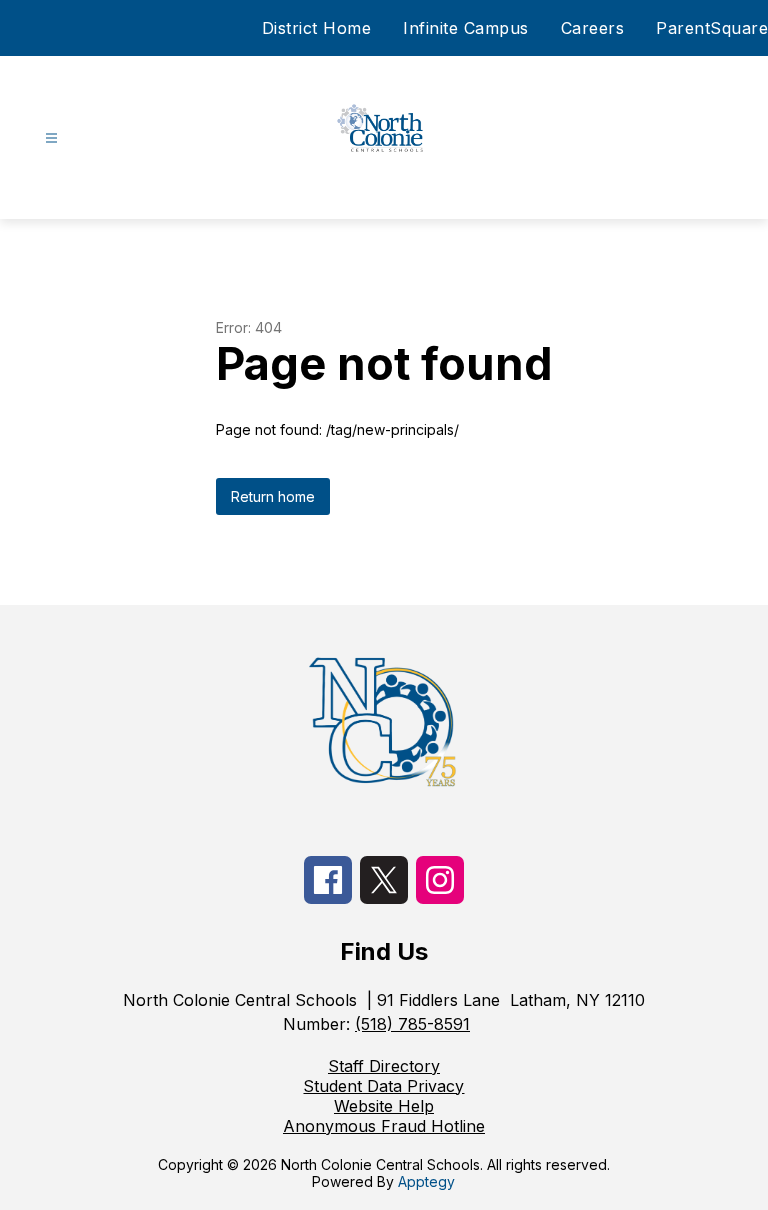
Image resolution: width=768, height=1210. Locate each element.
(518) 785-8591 (412, 1024)
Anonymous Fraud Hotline (384, 1126)
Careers (593, 28)
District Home (317, 28)
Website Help (384, 1106)
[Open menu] (51, 138)
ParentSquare (712, 28)
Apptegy (426, 1181)
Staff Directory (384, 1066)
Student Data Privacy (383, 1086)
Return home (273, 496)
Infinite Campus (466, 28)
